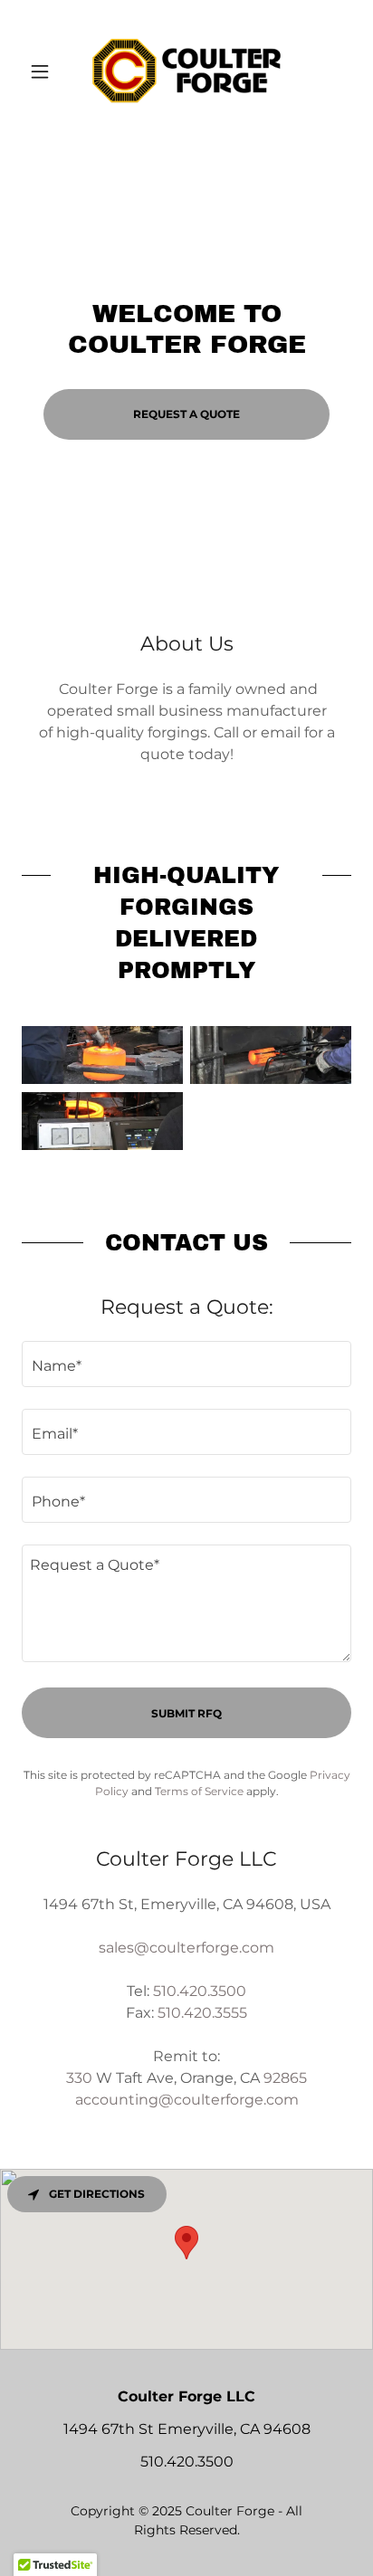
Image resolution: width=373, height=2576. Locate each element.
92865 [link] (285, 2078)
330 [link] (79, 2078)
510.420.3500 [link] (200, 1991)
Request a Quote (186, 414)
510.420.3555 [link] (202, 2013)
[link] (186, 71)
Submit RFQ (186, 1713)
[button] (47, 71)
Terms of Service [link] (199, 1791)
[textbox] (186, 1364)
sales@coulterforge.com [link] (186, 1948)
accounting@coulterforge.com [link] (187, 2100)
